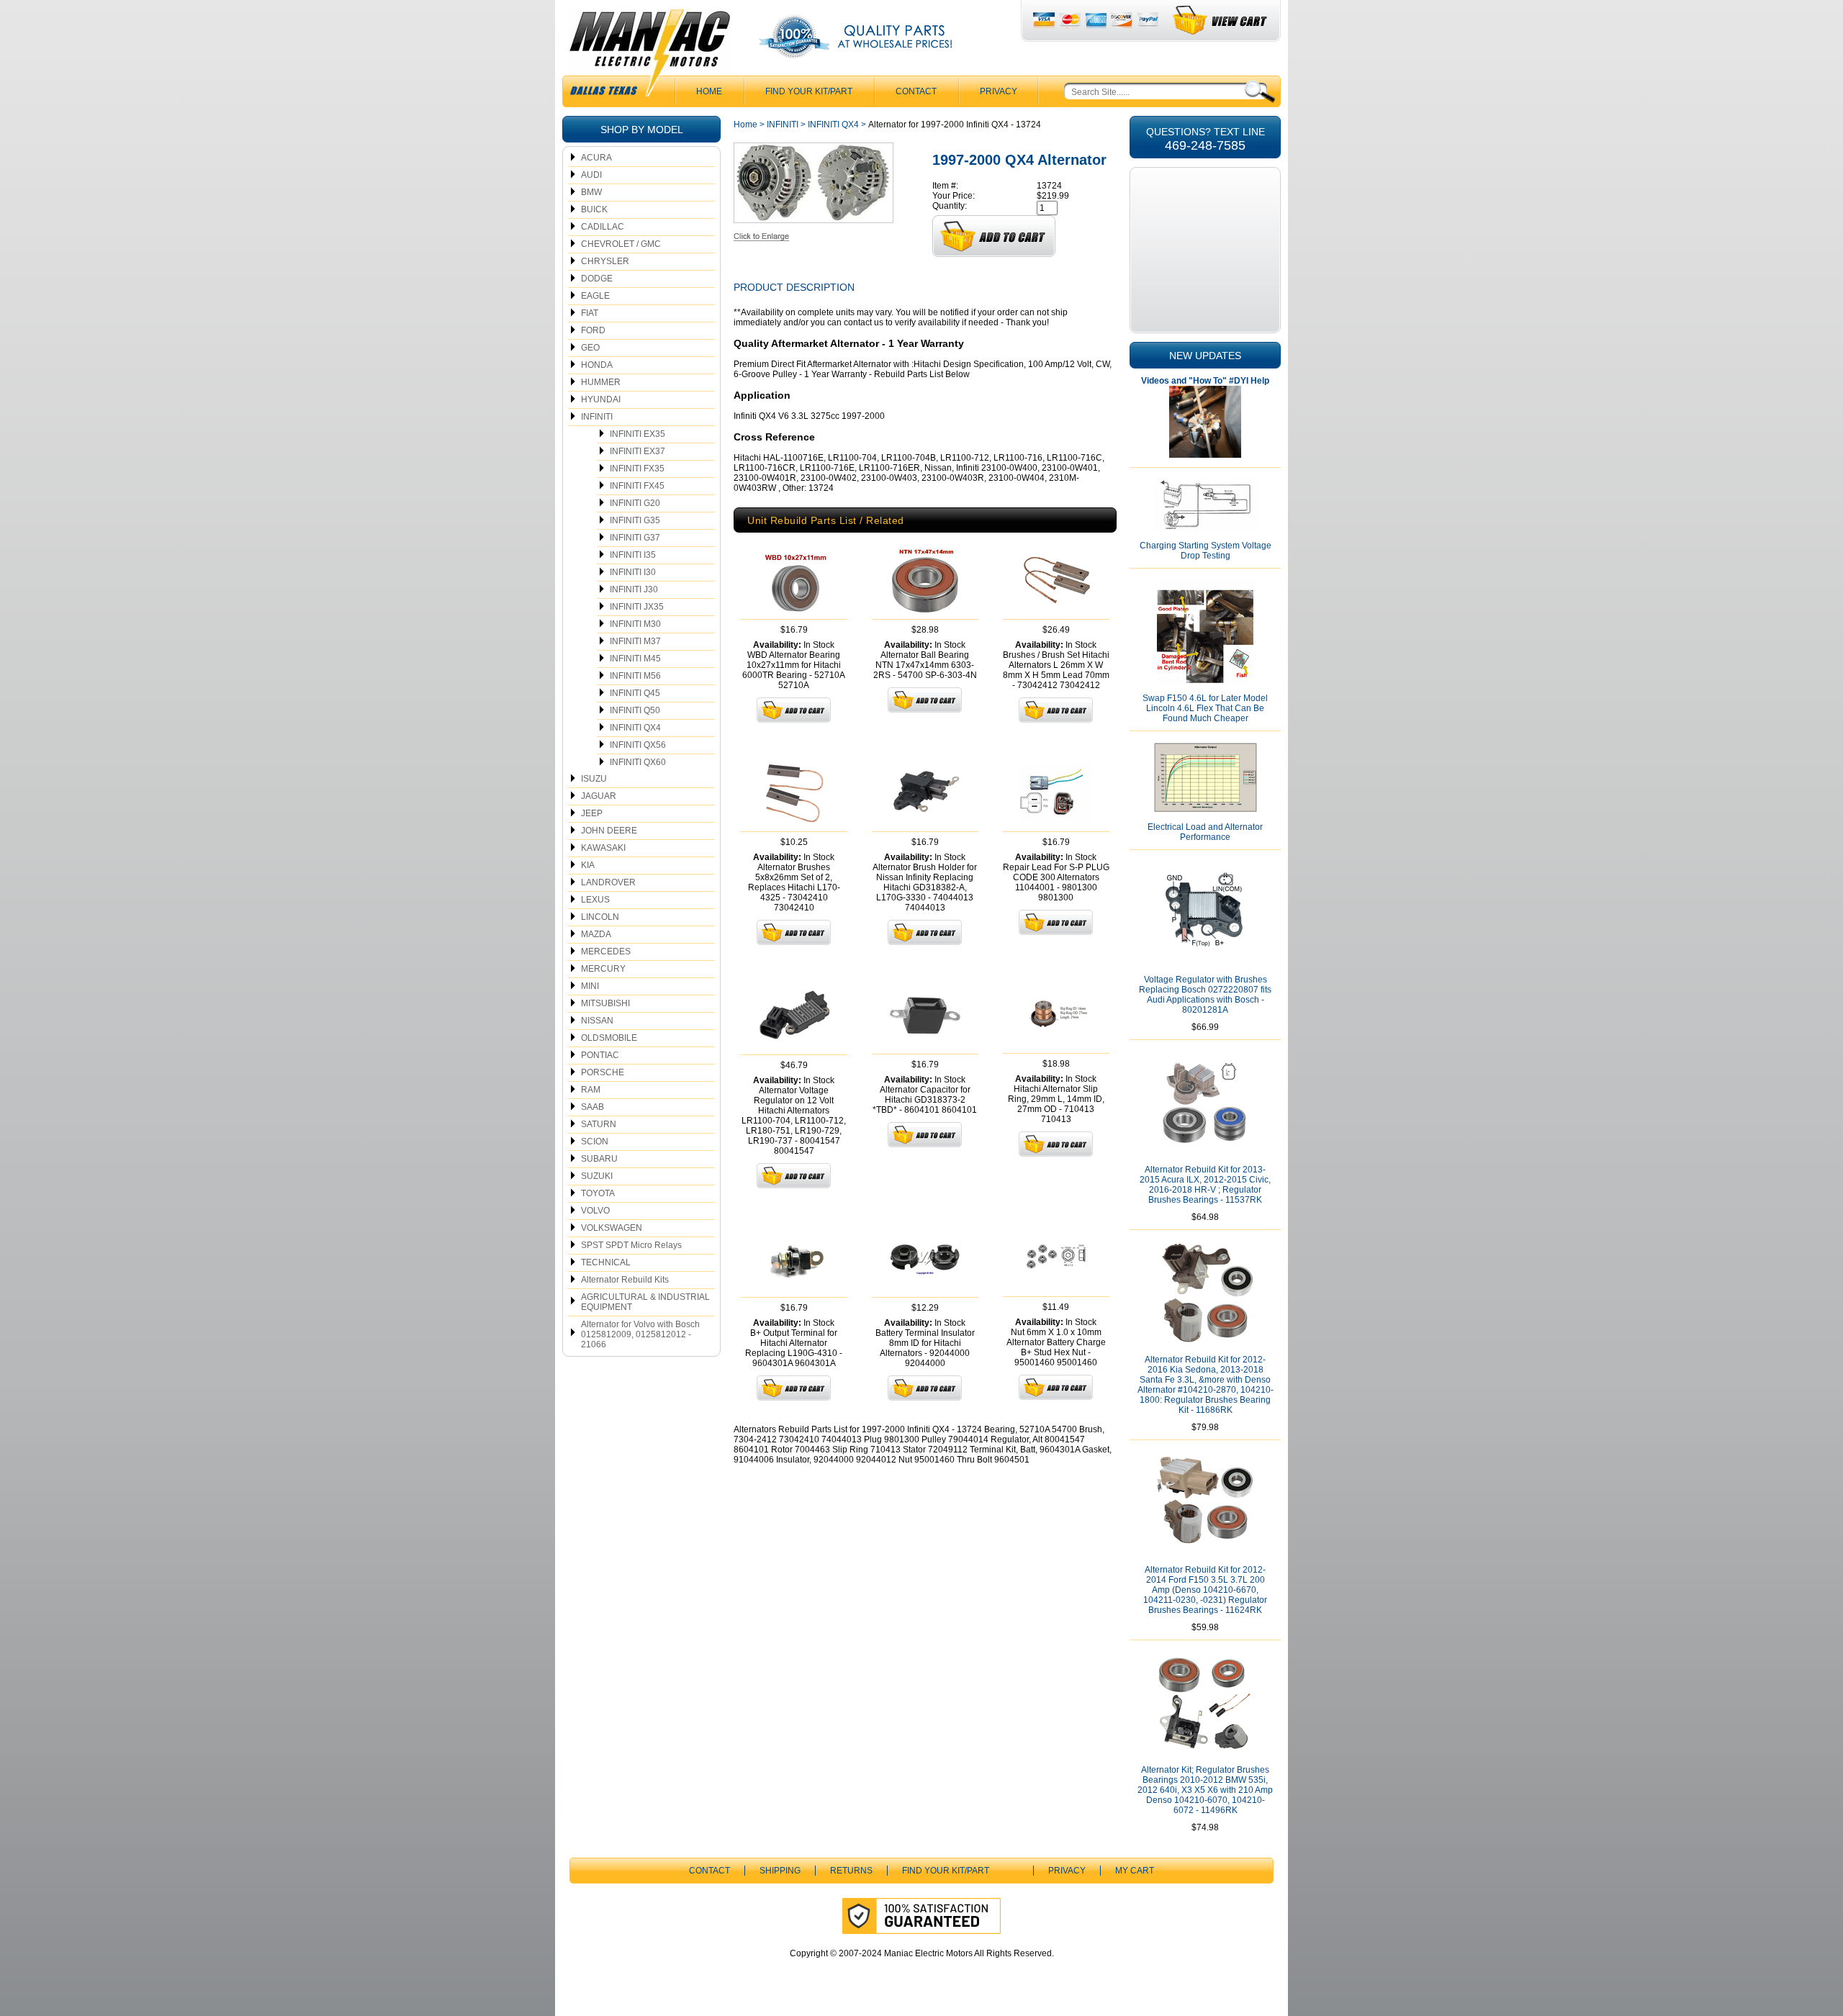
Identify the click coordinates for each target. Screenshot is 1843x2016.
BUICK (594, 209)
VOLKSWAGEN (612, 1228)
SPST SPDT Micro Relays (631, 1245)
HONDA (597, 365)
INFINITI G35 (635, 520)
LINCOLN (600, 917)
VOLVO (595, 1211)
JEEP (592, 813)
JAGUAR (599, 796)
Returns (851, 1871)
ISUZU (594, 779)
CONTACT (916, 91)
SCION (595, 1142)
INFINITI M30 (635, 624)
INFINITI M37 (635, 641)
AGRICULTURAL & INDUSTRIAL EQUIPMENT (645, 1302)
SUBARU (599, 1159)
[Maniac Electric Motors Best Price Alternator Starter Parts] (649, 56)
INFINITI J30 (634, 589)
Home (745, 125)
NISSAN (597, 1021)
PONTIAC (600, 1055)
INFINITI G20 (635, 503)
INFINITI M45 (635, 659)
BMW (591, 192)
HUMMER (601, 382)
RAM (591, 1090)
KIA (588, 865)
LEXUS (595, 900)
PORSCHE (603, 1072)
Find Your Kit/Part (809, 91)
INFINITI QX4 (635, 728)
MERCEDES (606, 952)
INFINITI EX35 (637, 434)
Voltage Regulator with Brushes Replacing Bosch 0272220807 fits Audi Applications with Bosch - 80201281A (1205, 995)
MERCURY (603, 969)
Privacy (999, 91)
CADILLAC (603, 227)
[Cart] (1221, 21)
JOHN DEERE (609, 831)
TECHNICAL (606, 1262)
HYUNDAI (601, 399)
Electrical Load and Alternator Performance (1205, 832)
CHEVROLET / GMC (621, 244)
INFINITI (597, 417)
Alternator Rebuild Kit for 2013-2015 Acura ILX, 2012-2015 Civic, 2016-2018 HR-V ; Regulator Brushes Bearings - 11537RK (1205, 1185)
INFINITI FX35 (637, 469)
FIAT (590, 313)
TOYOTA (598, 1193)
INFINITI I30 (633, 572)
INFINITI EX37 (637, 451)
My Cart (1135, 1871)
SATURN (599, 1124)
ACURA (596, 158)
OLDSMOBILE (609, 1038)
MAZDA (596, 934)
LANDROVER (608, 882)
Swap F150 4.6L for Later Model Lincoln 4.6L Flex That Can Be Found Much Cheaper (1205, 708)
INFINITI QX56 (638, 745)
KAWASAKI (603, 848)
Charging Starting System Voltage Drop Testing (1206, 551)
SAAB (592, 1107)
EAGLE (595, 296)
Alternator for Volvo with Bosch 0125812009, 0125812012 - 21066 (640, 1334)
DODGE (597, 279)
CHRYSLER (605, 261)
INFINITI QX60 (638, 762)
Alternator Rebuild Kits (625, 1280)
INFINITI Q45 (635, 693)
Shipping (780, 1871)
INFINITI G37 (635, 538)
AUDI (591, 175)
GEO (590, 348)
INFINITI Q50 (635, 710)
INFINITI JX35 (637, 607)
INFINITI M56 (635, 676)
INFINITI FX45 (637, 486)
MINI (590, 986)
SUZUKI (597, 1176)
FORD (593, 330)
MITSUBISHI (605, 1003)
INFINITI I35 (633, 555)
